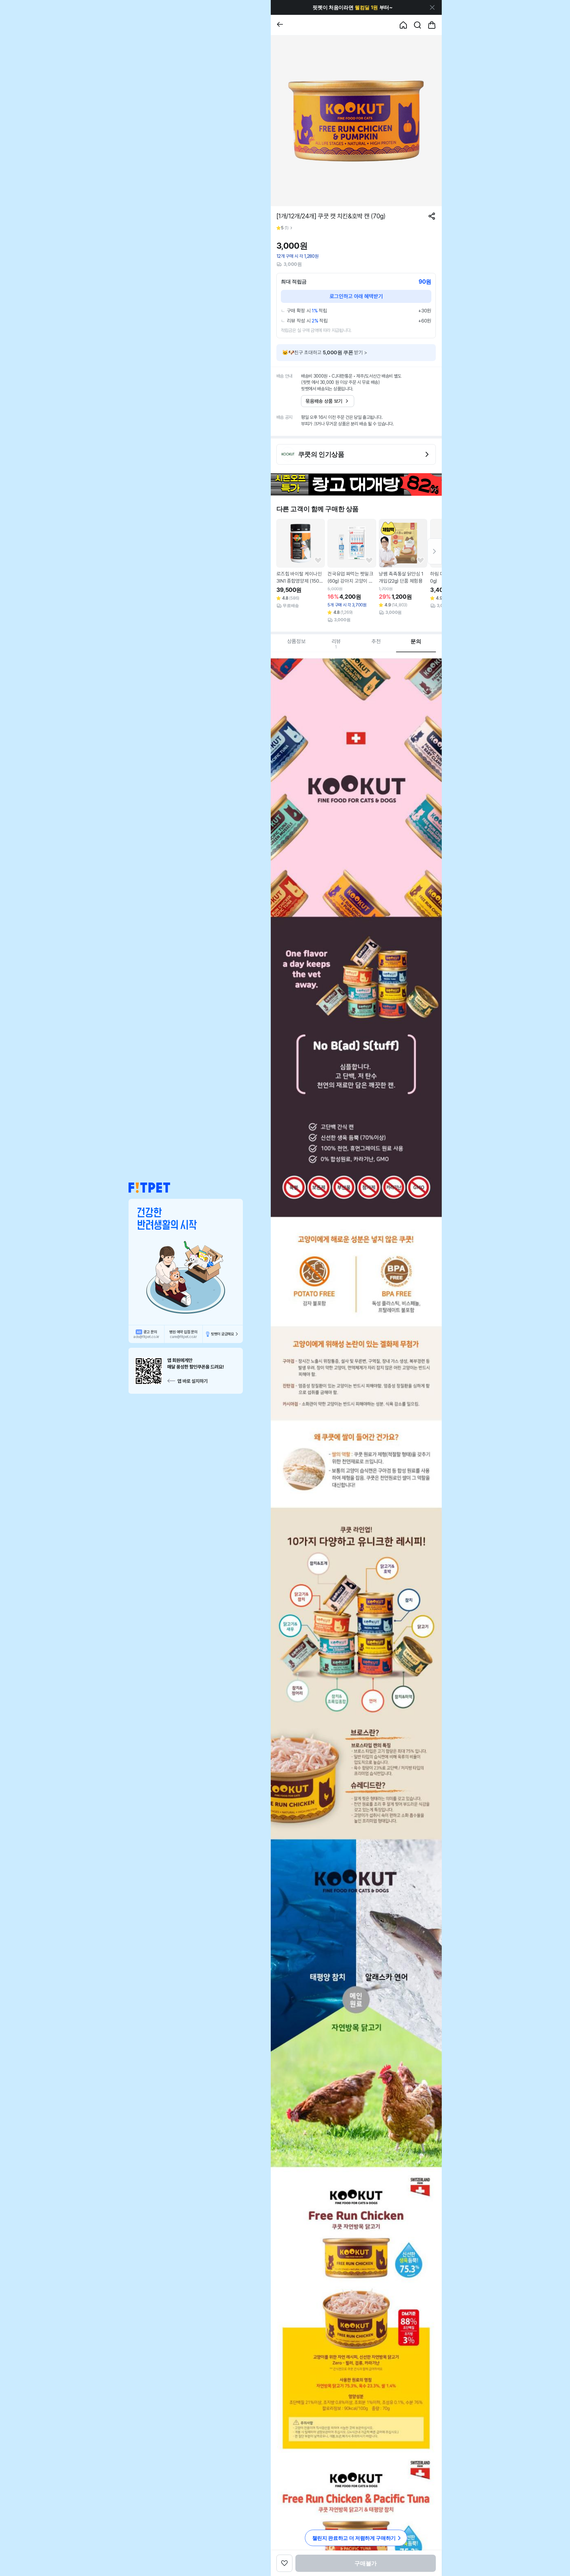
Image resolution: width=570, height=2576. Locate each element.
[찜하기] (318, 561)
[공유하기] (432, 216)
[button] (149, 1188)
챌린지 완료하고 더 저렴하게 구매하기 (354, 2538)
